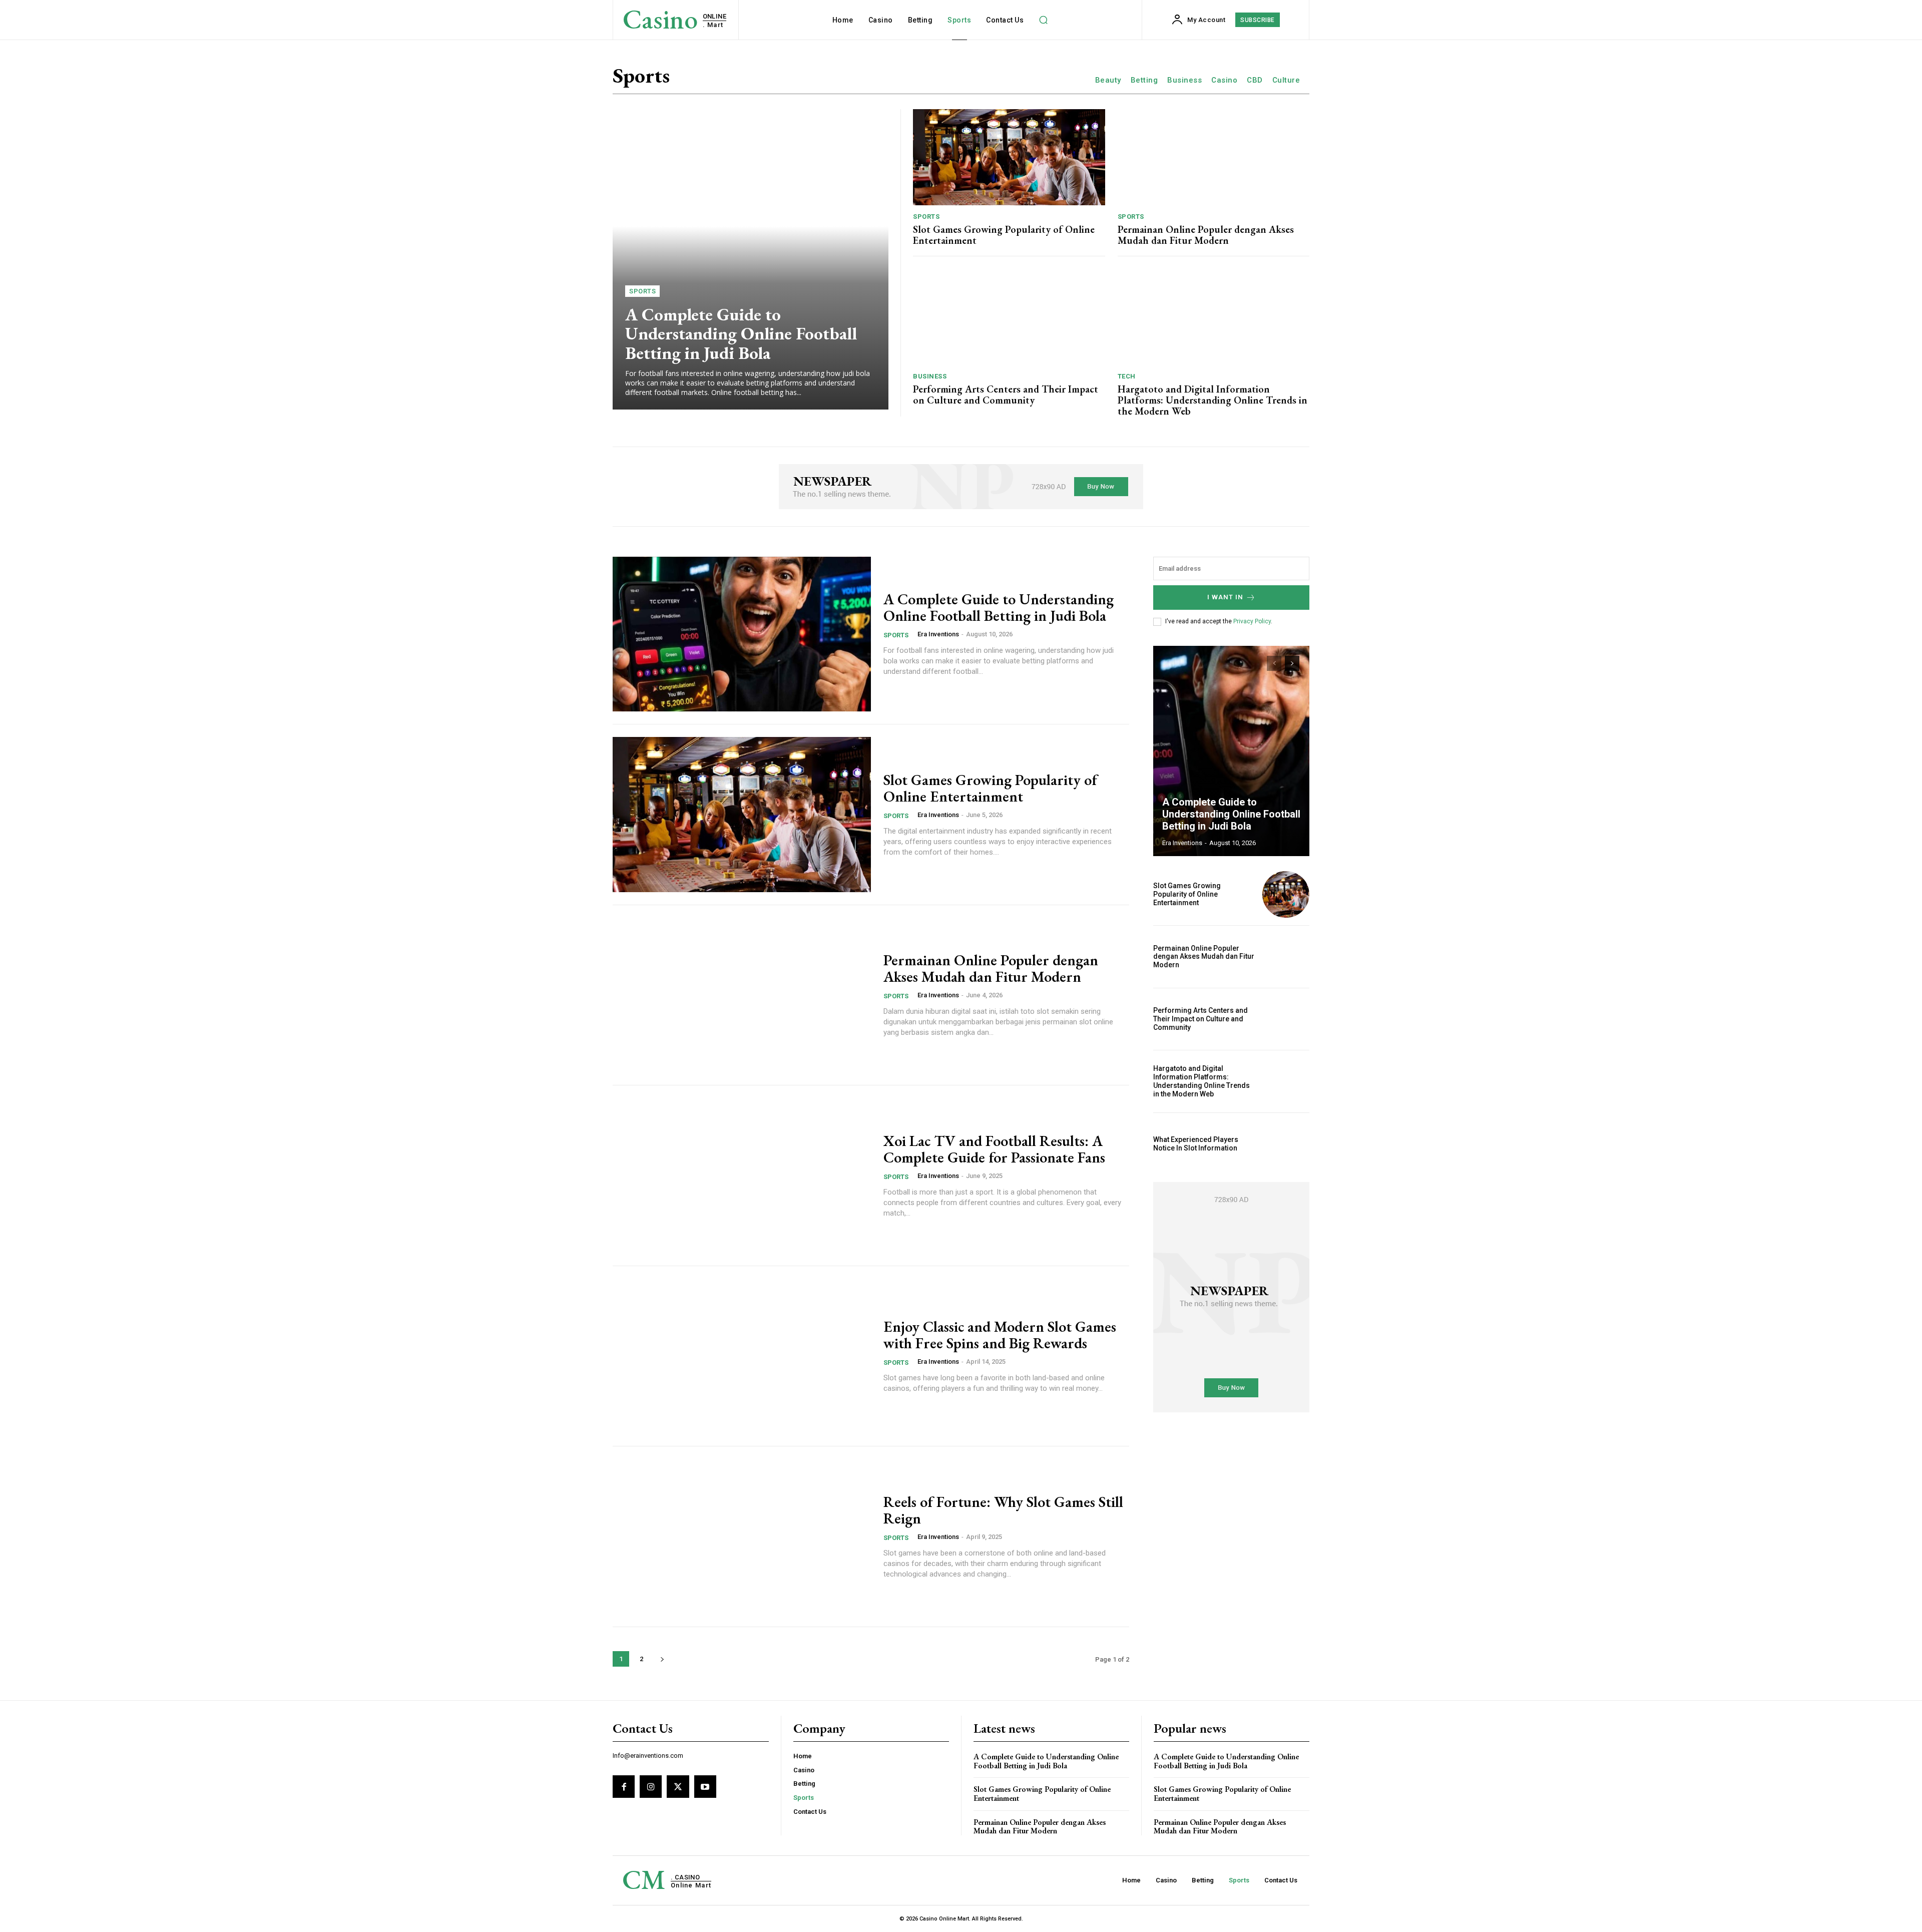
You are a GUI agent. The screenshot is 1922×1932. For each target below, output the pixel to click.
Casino (1224, 80)
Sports (642, 291)
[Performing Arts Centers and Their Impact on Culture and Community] (1009, 317)
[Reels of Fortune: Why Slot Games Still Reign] (742, 1536)
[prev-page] (1274, 663)
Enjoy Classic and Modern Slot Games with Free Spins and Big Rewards (1000, 1335)
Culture (1286, 80)
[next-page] (662, 1659)
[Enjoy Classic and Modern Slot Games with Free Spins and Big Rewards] (742, 1356)
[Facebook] (624, 1786)
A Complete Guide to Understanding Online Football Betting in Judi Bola (741, 333)
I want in (1225, 597)
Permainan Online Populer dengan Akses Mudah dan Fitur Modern (1206, 235)
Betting (1144, 80)
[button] (1043, 20)
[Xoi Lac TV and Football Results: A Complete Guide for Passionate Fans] (742, 1176)
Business (1184, 80)
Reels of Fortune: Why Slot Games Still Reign (1003, 1510)
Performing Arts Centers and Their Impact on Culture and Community (1006, 395)
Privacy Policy (1252, 621)
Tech (1127, 376)
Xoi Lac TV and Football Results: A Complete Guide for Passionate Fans (994, 1149)
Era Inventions (938, 634)
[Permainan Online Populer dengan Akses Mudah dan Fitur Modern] (1214, 157)
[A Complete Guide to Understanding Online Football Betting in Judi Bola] (751, 259)
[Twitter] (678, 1786)
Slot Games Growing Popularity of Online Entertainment (1004, 235)
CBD (1255, 80)
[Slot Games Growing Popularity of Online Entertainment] (1009, 157)
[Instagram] (651, 1786)
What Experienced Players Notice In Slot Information (1196, 1144)
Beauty (1108, 80)
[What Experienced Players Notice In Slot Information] (1286, 1144)
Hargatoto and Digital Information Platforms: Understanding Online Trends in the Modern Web (1213, 400)
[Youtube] (705, 1786)
